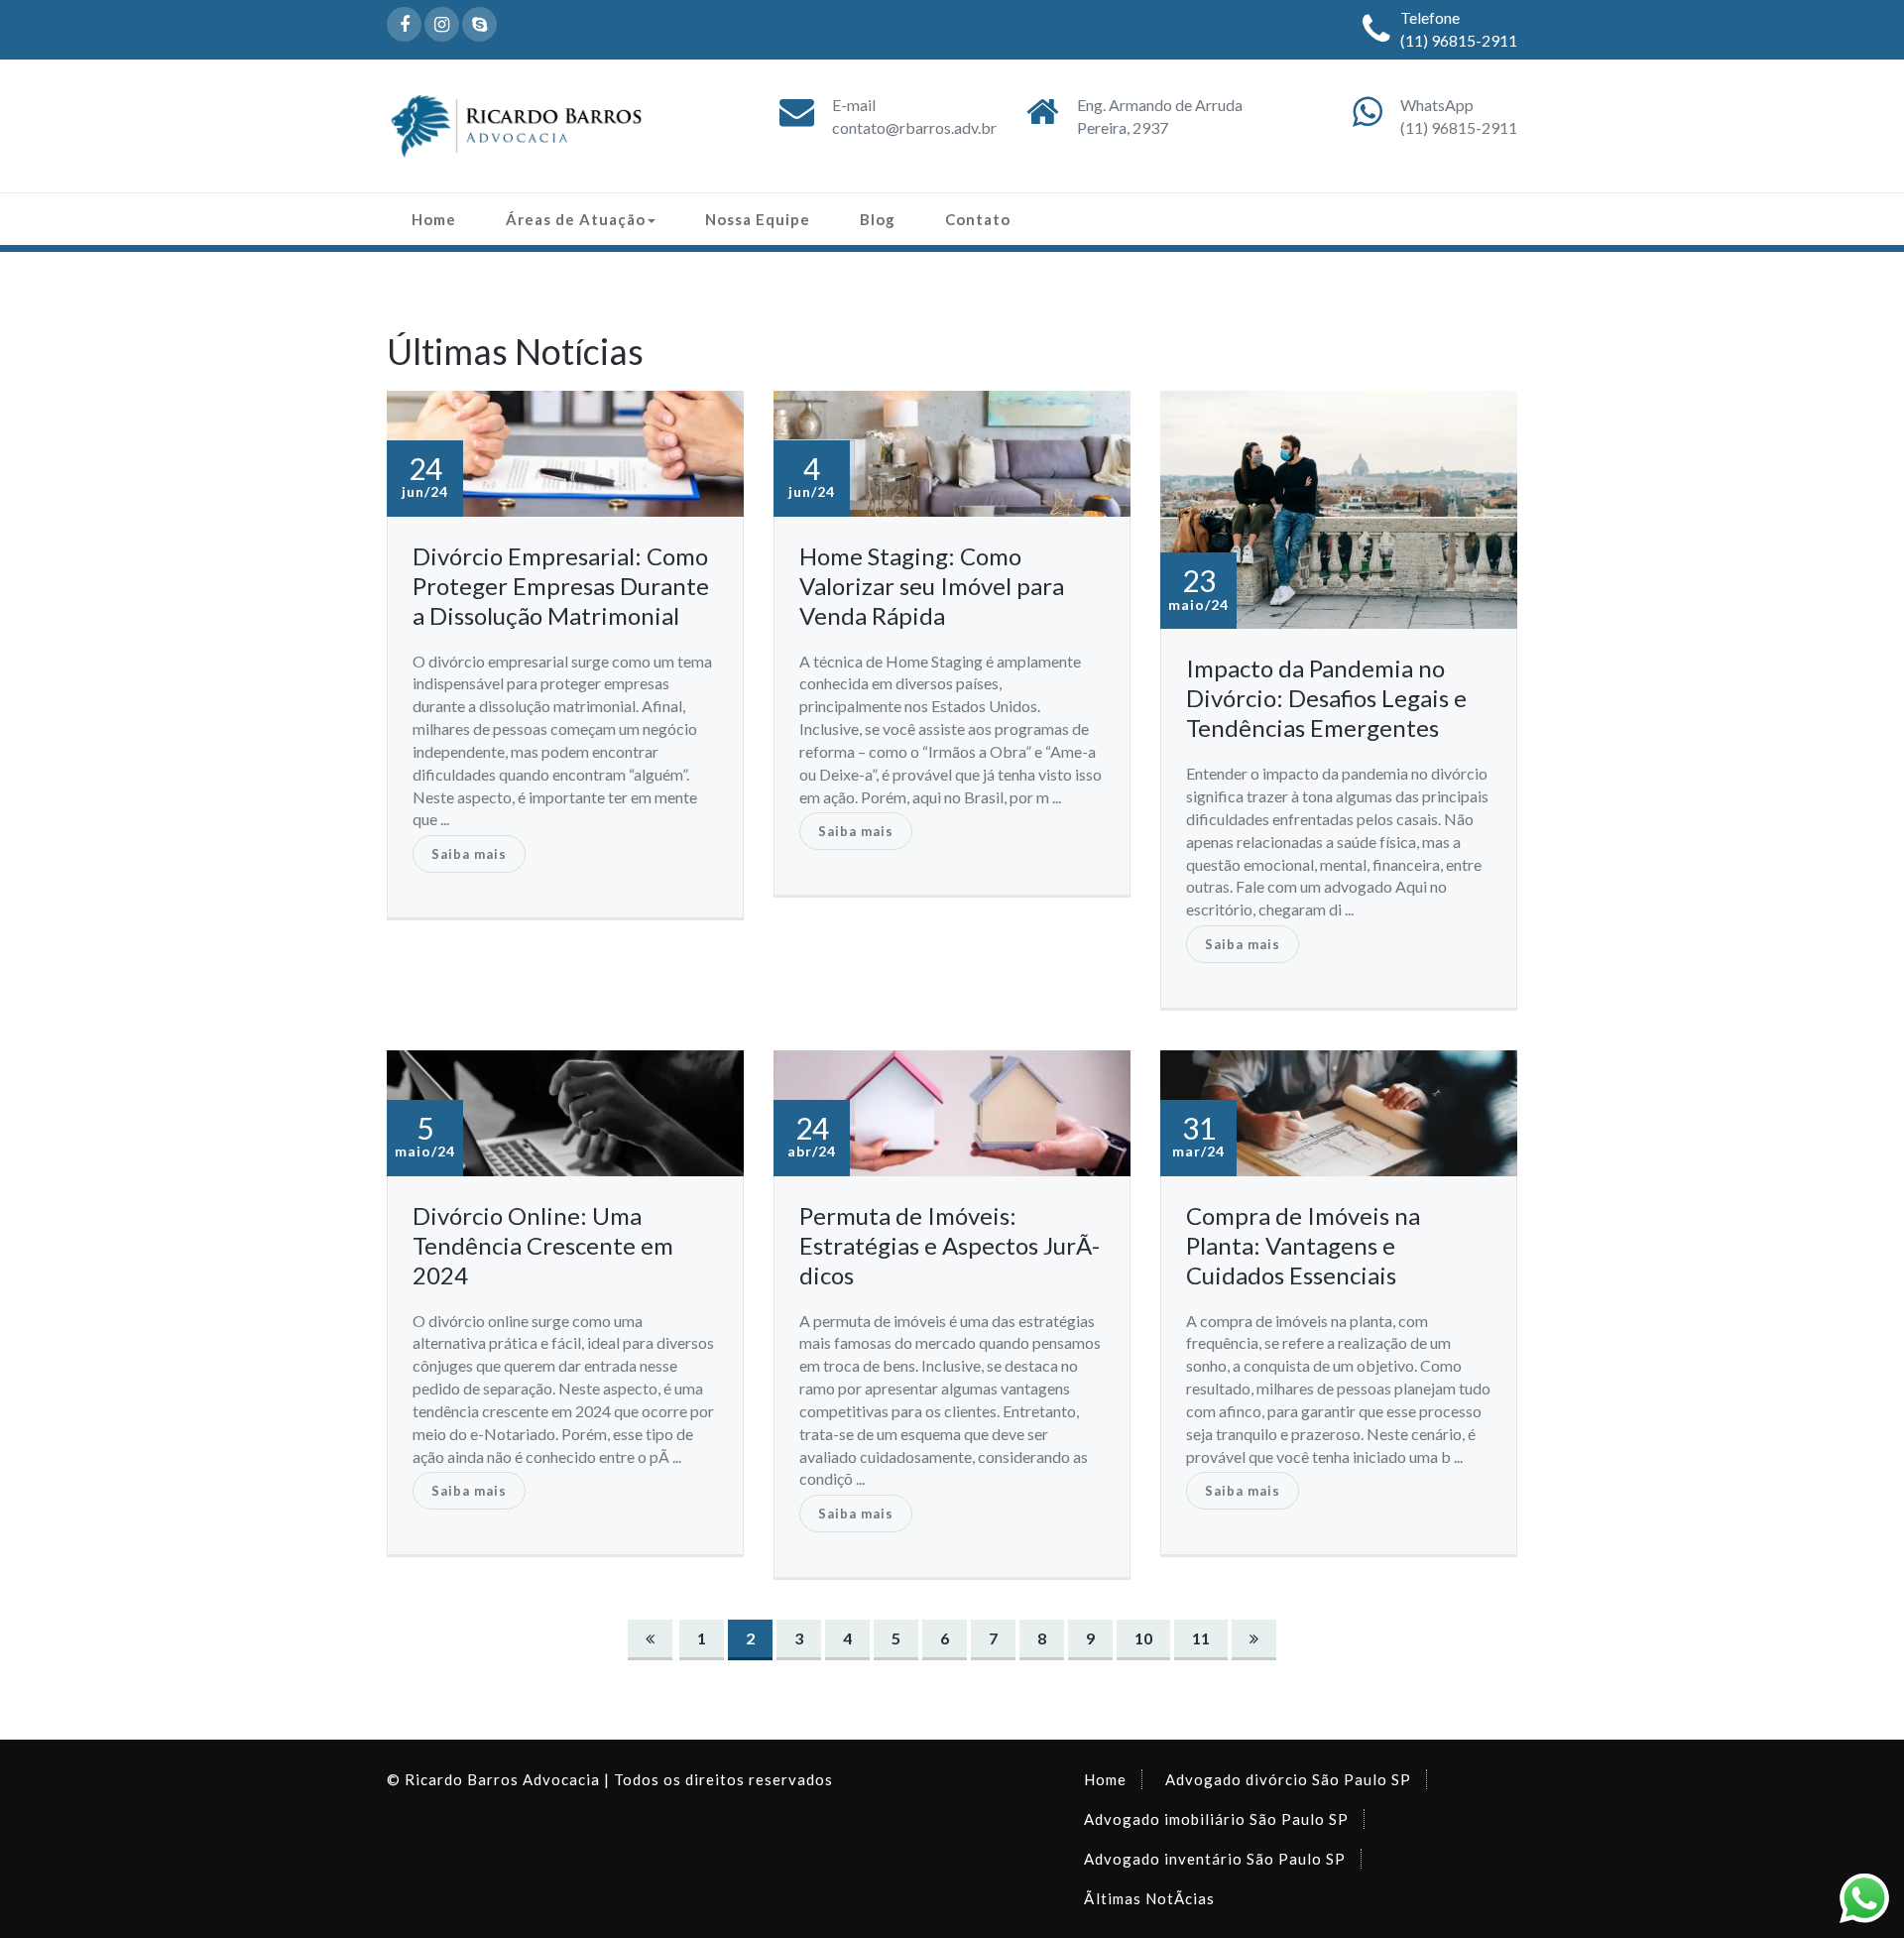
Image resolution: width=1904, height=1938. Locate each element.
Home (434, 219)
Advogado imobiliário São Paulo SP (1216, 1819)
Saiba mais (469, 854)
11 (1201, 1638)
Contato (978, 219)
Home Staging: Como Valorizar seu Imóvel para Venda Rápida (932, 586)
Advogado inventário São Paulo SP (1215, 1859)
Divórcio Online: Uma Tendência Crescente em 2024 (543, 1245)
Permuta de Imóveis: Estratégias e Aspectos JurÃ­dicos (950, 1245)
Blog (878, 219)
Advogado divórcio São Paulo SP (1288, 1779)
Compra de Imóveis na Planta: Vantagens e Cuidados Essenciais (1303, 1245)
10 (1143, 1638)
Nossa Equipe (758, 219)
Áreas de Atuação (576, 219)
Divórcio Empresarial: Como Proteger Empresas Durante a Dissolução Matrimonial (561, 586)
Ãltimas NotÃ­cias (1149, 1898)
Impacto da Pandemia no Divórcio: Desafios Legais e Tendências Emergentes (1326, 698)
